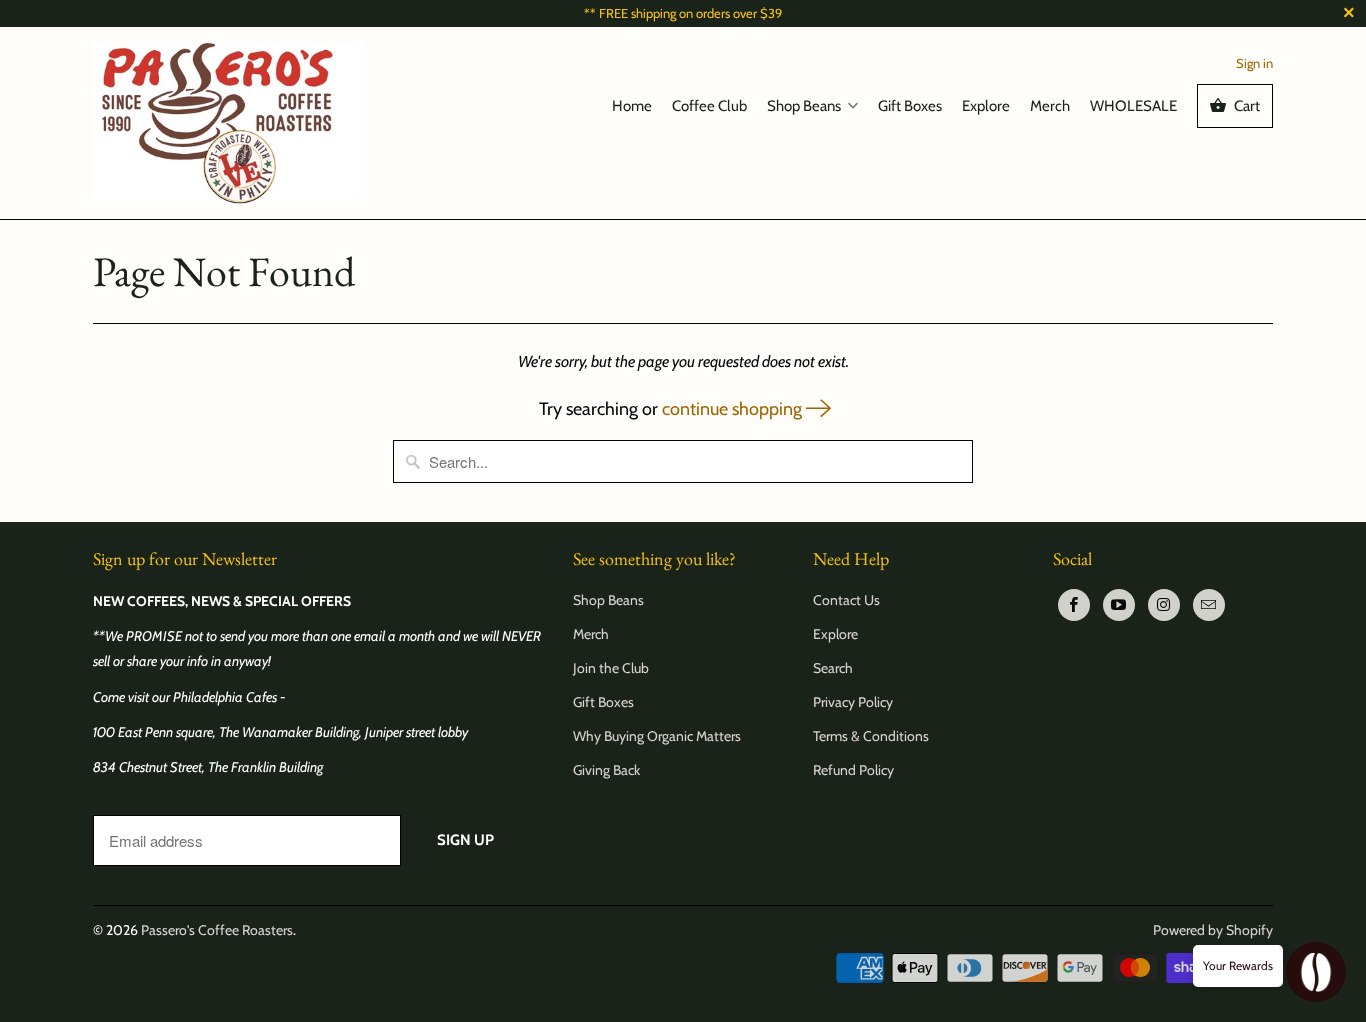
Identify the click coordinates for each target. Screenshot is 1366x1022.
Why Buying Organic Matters (657, 736)
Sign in (1254, 63)
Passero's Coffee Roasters (217, 930)
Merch (1050, 106)
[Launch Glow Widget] (1316, 972)
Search (833, 668)
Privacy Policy (853, 702)
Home (632, 106)
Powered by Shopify (1213, 930)
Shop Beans (804, 106)
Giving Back (606, 770)
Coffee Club (709, 106)
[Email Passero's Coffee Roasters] (1209, 605)
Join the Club (611, 668)
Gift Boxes (910, 106)
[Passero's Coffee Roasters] (228, 122)
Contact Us (846, 600)
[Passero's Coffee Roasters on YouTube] (1119, 605)
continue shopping (734, 409)
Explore (986, 106)
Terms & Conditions (871, 736)
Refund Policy (853, 770)
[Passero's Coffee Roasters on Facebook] (1074, 605)
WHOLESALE (1133, 106)
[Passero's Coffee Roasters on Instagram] (1164, 605)
